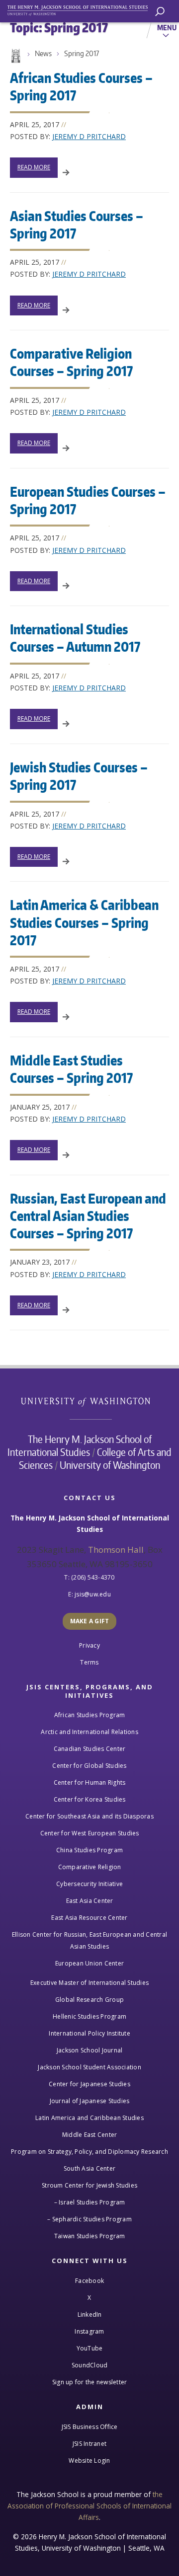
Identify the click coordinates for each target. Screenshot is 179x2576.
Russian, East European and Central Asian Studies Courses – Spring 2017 (88, 1215)
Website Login (89, 2461)
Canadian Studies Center (90, 1749)
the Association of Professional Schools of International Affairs (89, 2506)
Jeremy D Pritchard (89, 136)
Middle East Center (90, 2135)
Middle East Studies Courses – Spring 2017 (71, 1069)
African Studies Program (90, 1715)
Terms (89, 1662)
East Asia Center (90, 1901)
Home (15, 56)
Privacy (89, 1645)
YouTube (90, 2348)
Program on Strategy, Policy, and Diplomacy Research (89, 2152)
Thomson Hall (116, 1550)
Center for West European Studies (90, 1833)
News (43, 53)
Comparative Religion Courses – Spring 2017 (71, 362)
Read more (34, 167)
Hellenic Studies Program (89, 2016)
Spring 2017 (82, 53)
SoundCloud (90, 2365)
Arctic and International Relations (89, 1732)
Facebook (89, 2281)
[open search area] (160, 12)
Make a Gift (90, 1621)
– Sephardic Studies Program (89, 2219)
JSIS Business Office (90, 2427)
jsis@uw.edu (93, 1594)
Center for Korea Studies (90, 1799)
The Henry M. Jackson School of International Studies (80, 1445)
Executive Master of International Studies (89, 1983)
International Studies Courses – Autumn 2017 (75, 638)
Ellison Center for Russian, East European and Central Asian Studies (89, 1940)
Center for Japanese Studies (89, 2084)
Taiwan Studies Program (90, 2236)
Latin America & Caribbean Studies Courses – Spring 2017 (84, 922)
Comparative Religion (90, 1867)
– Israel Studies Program (90, 2202)
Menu (167, 27)
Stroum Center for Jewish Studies (89, 2185)
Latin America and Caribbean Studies (89, 2118)
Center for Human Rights (90, 1782)
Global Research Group (89, 2000)
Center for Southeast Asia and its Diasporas (89, 1816)
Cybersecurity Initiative (89, 1884)
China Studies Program (89, 1850)
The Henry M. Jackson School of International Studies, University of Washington (82, 9)
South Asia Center (89, 2168)
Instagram (89, 2331)
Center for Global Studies (89, 1766)
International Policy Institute (89, 2033)
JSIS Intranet (89, 2444)
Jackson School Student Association (89, 2067)
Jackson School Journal (90, 2050)
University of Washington (91, 1401)
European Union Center (89, 1963)
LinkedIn (90, 2314)
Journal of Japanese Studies (90, 2101)
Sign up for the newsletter (90, 2382)
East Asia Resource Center (89, 1918)
